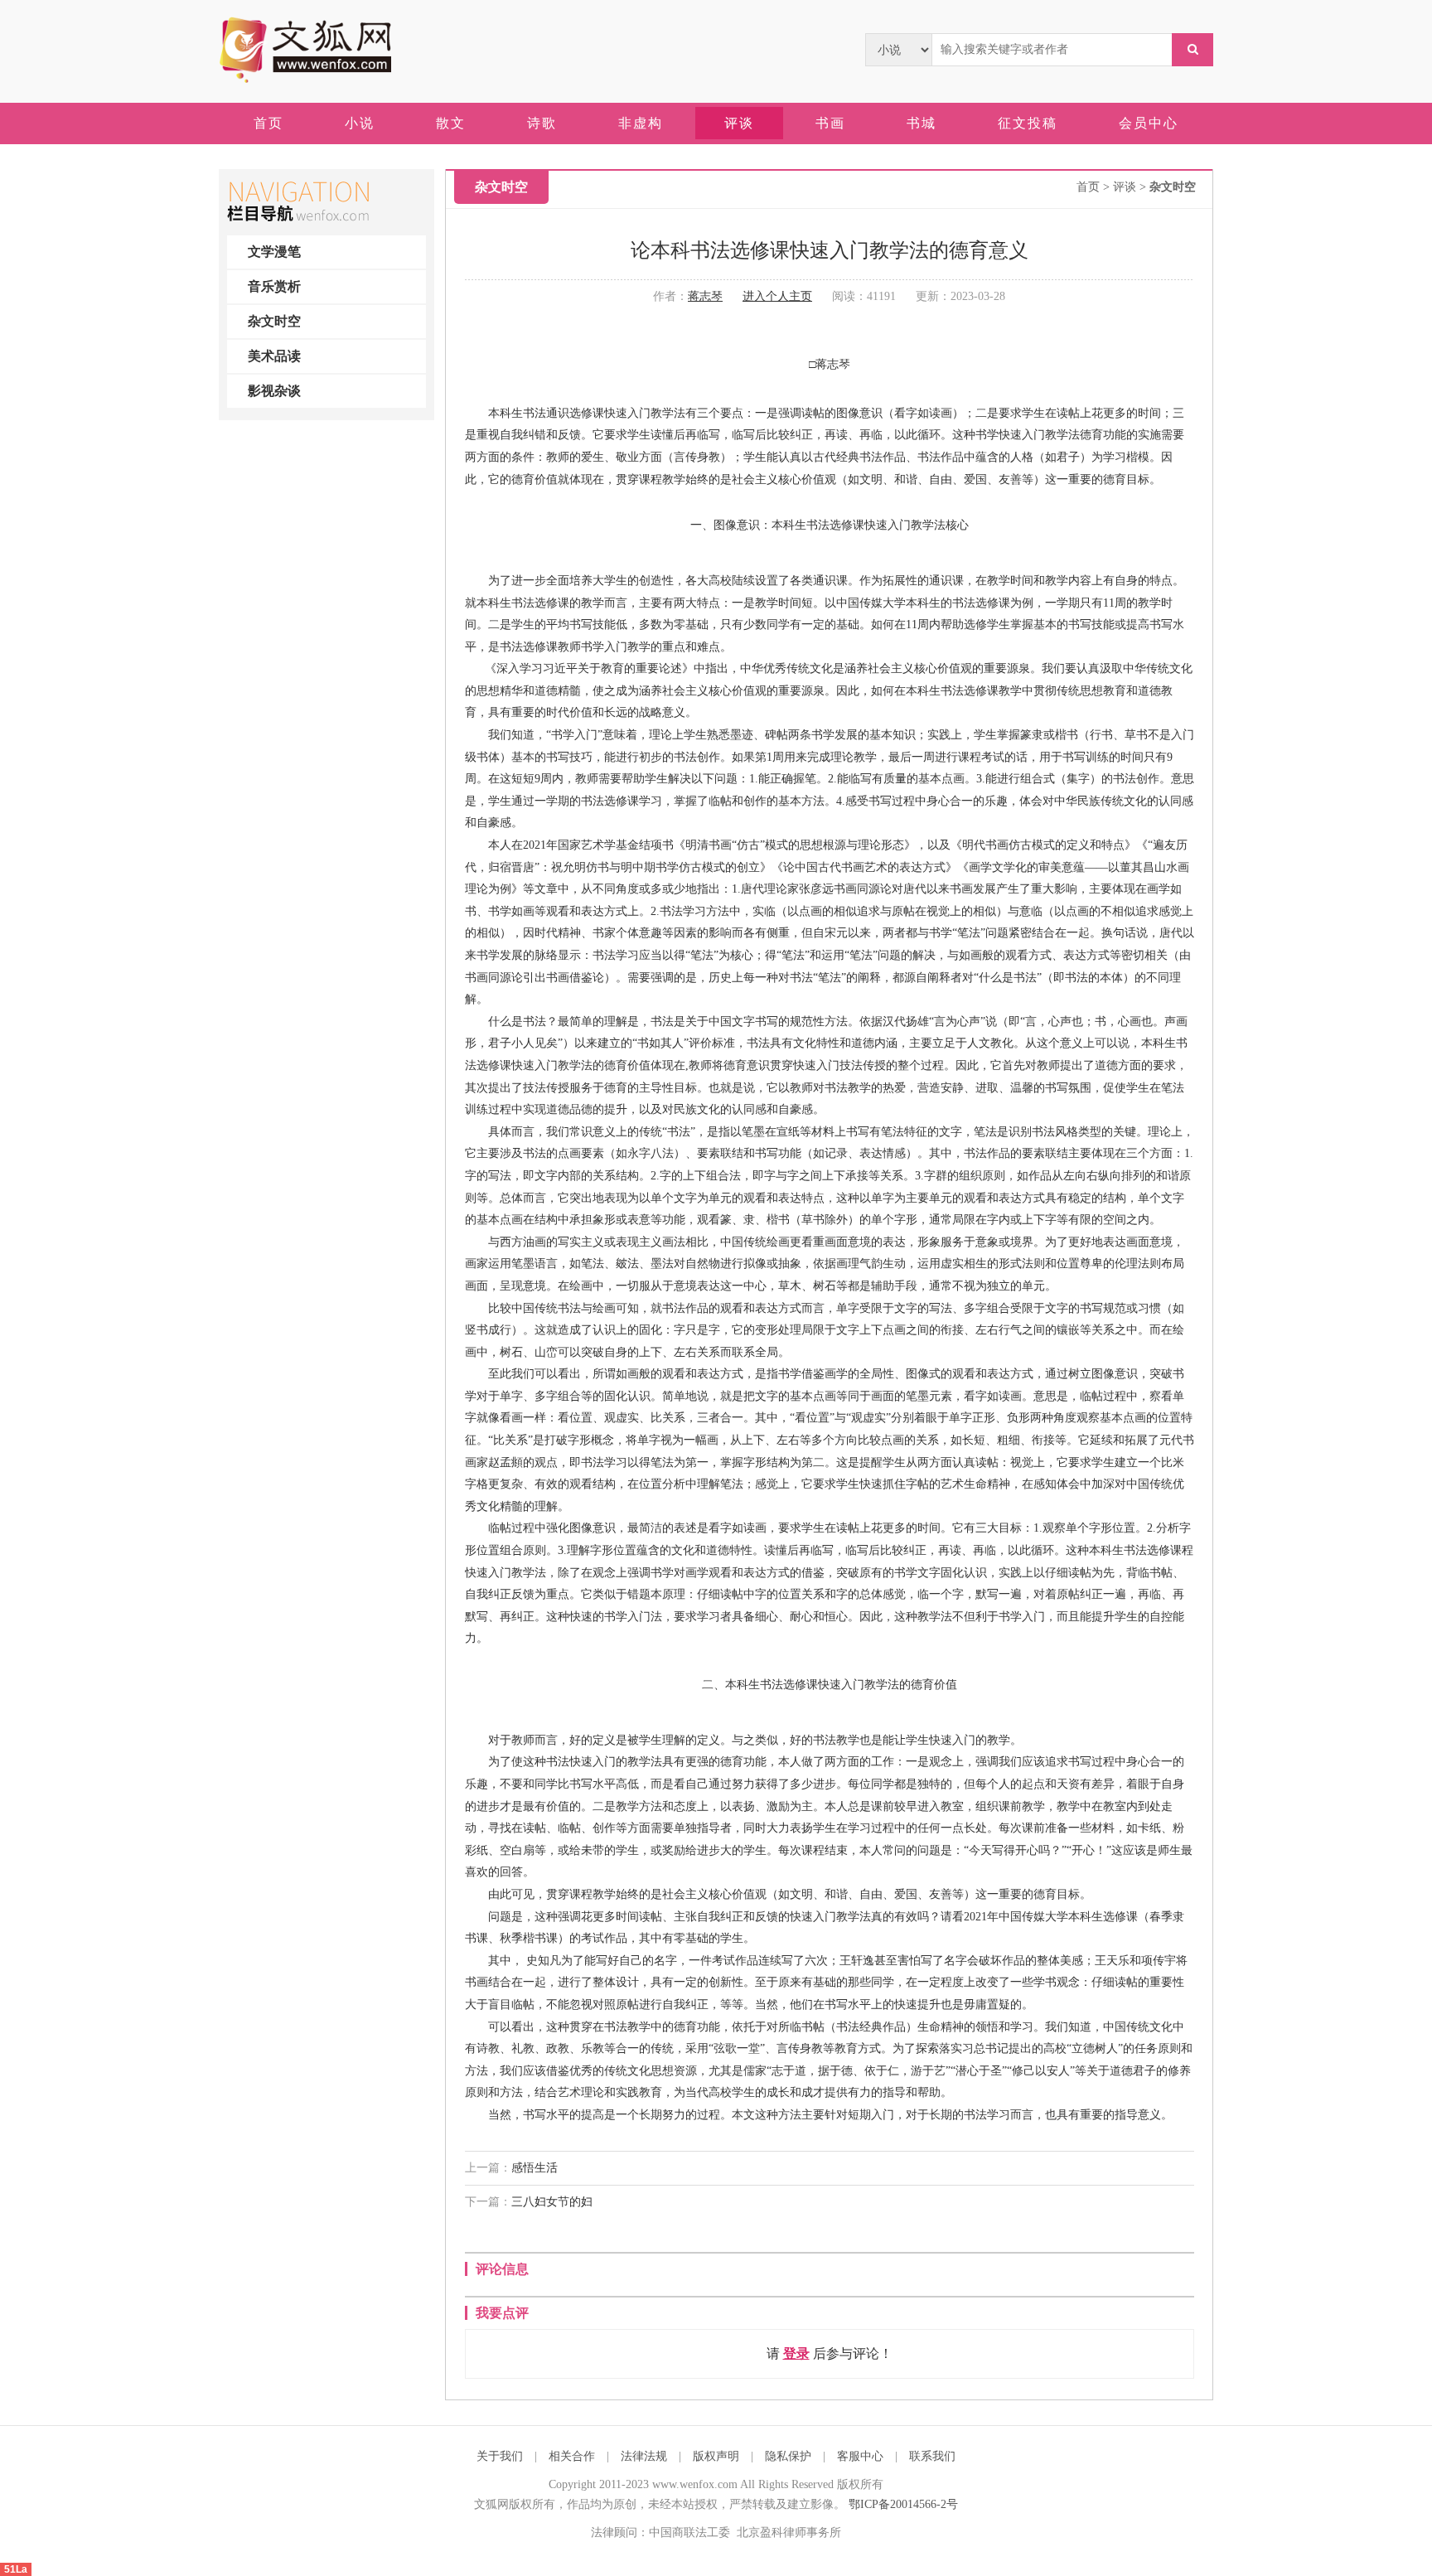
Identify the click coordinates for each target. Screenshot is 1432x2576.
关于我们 (500, 2456)
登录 (796, 2353)
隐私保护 (788, 2456)
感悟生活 (535, 2168)
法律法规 (644, 2456)
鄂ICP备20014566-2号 (903, 2504)
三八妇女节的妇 (552, 2202)
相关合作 (572, 2456)
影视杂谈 (274, 391)
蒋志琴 (705, 296)
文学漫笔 (274, 252)
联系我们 (932, 2456)
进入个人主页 (777, 296)
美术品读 (274, 356)
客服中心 (860, 2456)
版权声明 (716, 2456)
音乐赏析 (274, 286)
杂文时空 (274, 321)
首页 (1088, 187)
